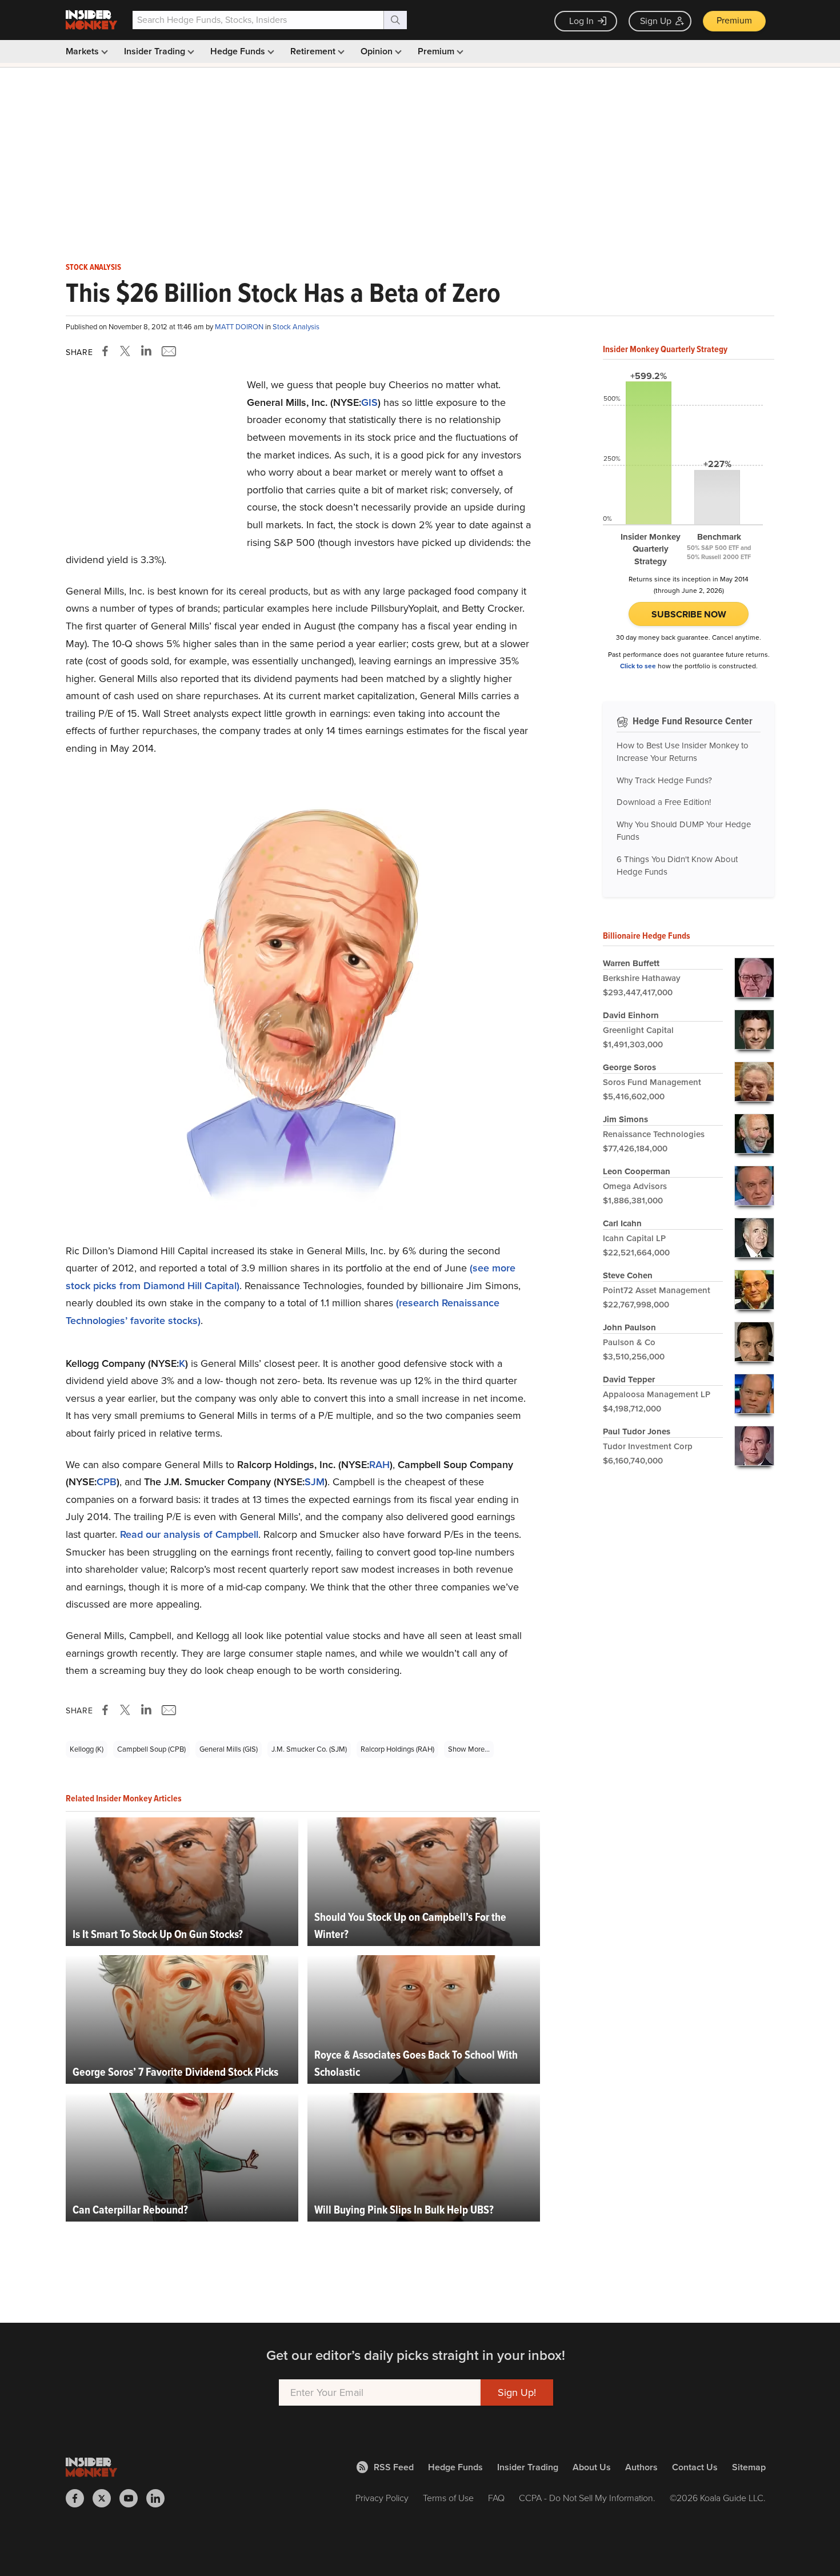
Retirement (314, 51)
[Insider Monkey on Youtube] (133, 2498)
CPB (107, 1482)
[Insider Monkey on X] (106, 2498)
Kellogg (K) (87, 1749)
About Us (592, 2467)
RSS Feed (394, 2467)
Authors (641, 2467)
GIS (369, 402)
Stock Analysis (93, 268)
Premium (734, 20)
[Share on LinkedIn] (146, 351)
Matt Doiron (240, 327)
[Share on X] (127, 351)
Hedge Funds (239, 51)
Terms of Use (448, 2498)
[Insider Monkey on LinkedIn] (160, 2498)
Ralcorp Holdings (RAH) (397, 1749)
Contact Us (695, 2467)
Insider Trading (156, 51)
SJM (315, 1482)
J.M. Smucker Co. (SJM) (309, 1749)
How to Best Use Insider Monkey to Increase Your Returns (683, 752)
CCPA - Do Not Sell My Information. (587, 2498)
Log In (581, 21)
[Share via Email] (168, 351)
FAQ (496, 2498)
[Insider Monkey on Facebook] (79, 2498)
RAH (379, 1465)
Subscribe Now (689, 614)
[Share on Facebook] (107, 351)
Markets (83, 51)
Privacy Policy (382, 2498)
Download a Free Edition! (664, 802)
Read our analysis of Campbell (189, 1534)
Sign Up (656, 21)
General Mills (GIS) (229, 1749)
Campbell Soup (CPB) (151, 1749)
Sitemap (749, 2467)
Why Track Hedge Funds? (664, 780)
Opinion (378, 51)
